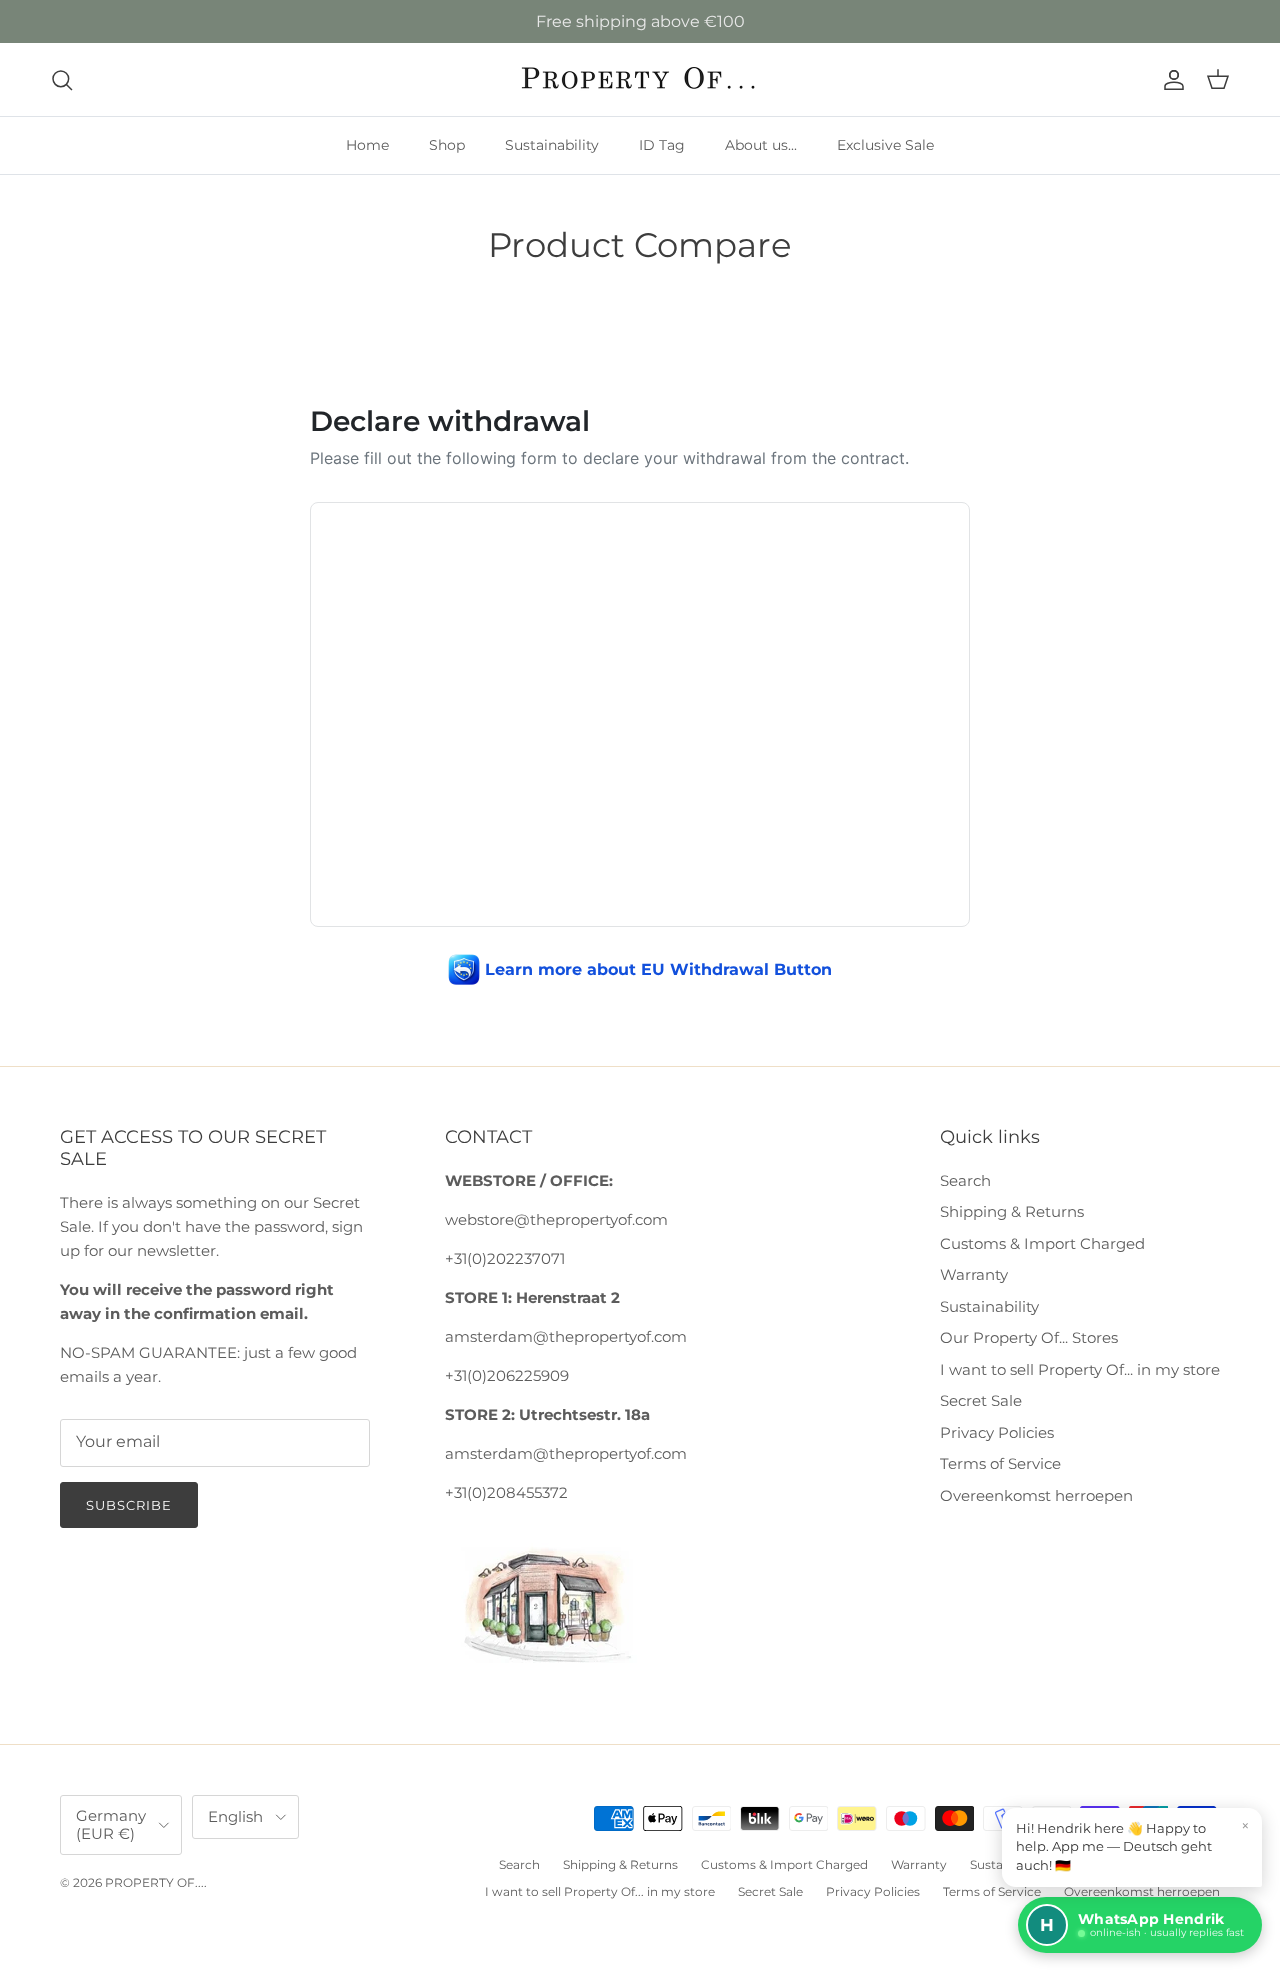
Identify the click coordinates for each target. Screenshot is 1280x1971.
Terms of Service (1000, 1463)
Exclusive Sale (885, 145)
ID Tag (662, 145)
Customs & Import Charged (1042, 1243)
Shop (447, 145)
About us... (761, 145)
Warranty (974, 1274)
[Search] (62, 80)
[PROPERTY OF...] (640, 79)
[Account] (1170, 80)
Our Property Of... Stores (1029, 1337)
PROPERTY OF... (154, 1882)
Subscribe (129, 1505)
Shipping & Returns (1012, 1211)
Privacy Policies (997, 1432)
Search (965, 1180)
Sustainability (552, 145)
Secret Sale (981, 1400)
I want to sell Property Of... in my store (1080, 1369)
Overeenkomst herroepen (1036, 1495)
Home (367, 145)
